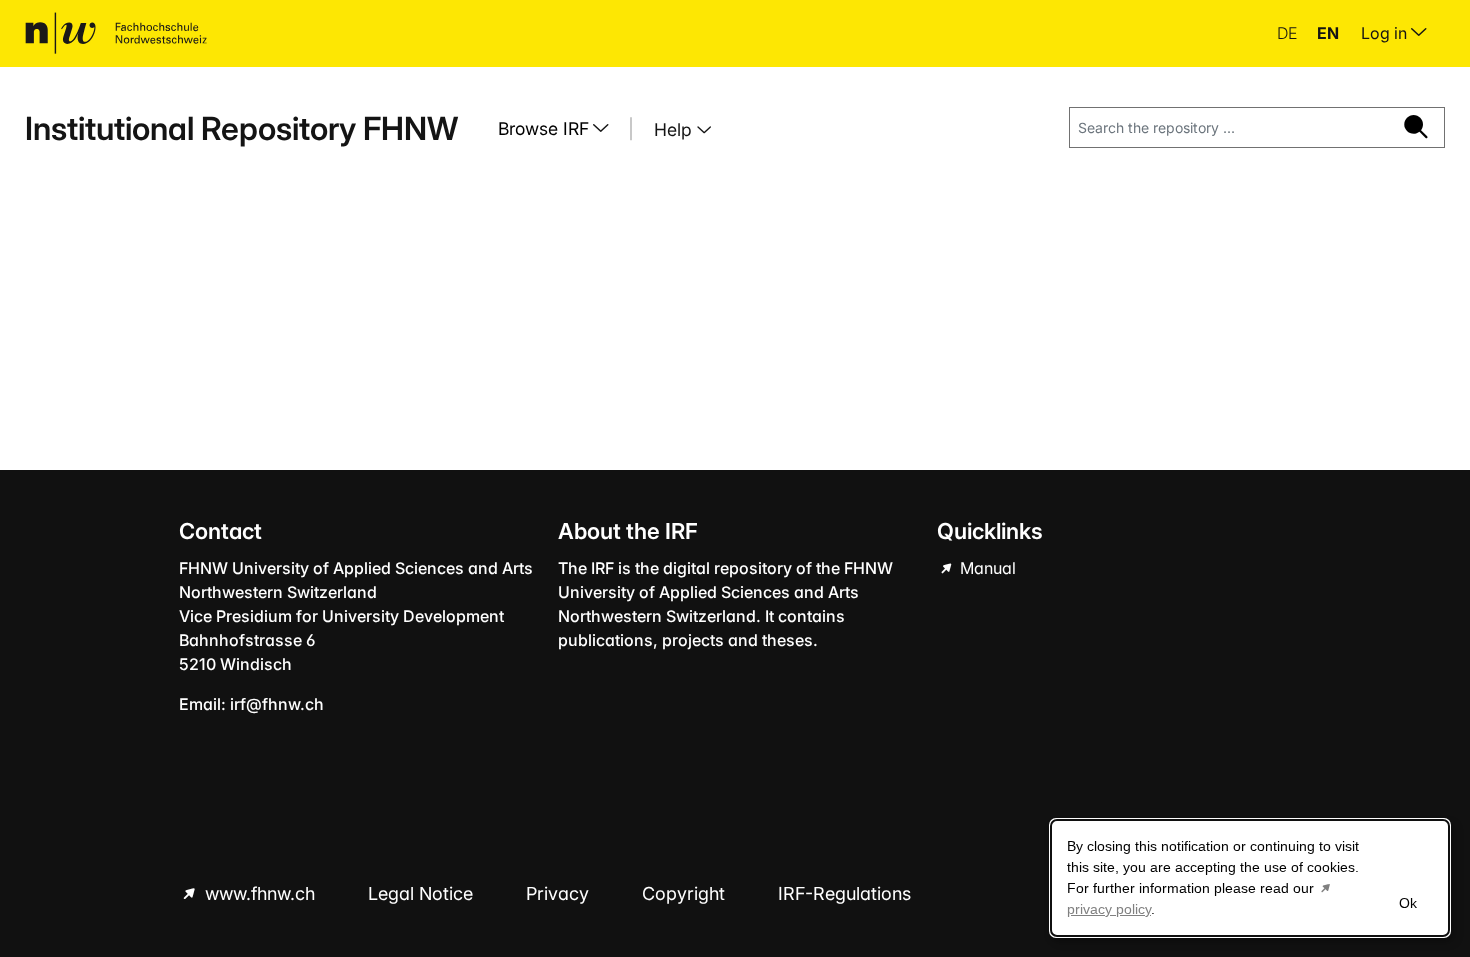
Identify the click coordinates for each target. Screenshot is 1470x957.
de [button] (1289, 33)
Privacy (560, 893)
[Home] (116, 33)
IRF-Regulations (844, 893)
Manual (986, 568)
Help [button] (675, 129)
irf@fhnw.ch (277, 704)
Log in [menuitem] (1386, 33)
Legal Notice (423, 893)
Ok (1408, 903)
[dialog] (1250, 878)
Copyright (686, 893)
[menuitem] (561, 129)
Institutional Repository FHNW (241, 128)
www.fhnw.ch (260, 893)
